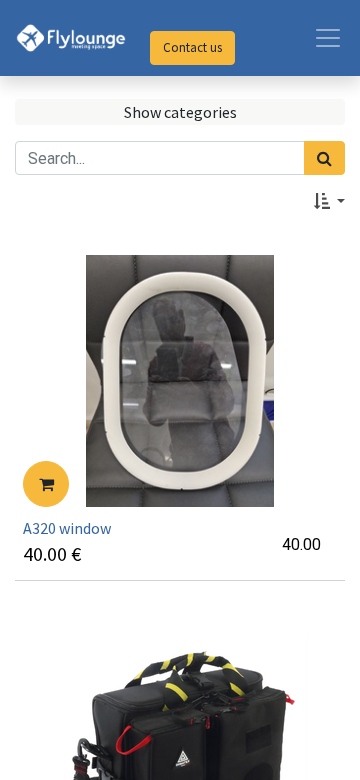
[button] (329, 201)
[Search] (324, 158)
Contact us (192, 47)
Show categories (180, 112)
